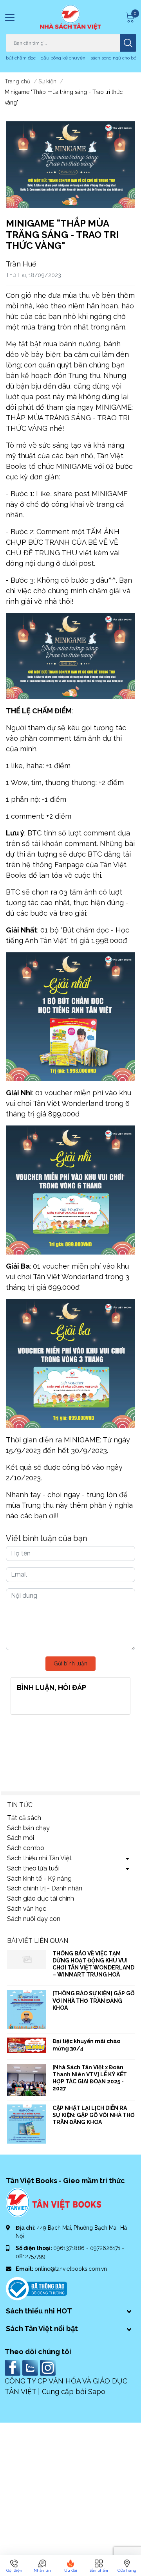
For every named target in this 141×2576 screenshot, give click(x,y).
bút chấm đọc (21, 58)
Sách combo (26, 1848)
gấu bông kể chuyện (63, 58)
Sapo (97, 2391)
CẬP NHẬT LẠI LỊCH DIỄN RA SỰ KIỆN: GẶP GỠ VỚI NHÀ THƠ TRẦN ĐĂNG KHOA (94, 2115)
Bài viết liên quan (38, 1941)
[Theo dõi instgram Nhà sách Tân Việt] (49, 2367)
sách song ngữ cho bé (113, 58)
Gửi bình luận (70, 1663)
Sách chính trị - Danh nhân (45, 1888)
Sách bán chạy (28, 1828)
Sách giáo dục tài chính (41, 1898)
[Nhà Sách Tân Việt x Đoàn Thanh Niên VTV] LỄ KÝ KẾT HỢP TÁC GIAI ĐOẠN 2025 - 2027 (90, 2078)
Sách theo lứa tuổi (33, 1868)
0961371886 (70, 2248)
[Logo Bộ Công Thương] (36, 2288)
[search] (128, 43)
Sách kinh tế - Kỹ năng (39, 1878)
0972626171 (106, 2248)
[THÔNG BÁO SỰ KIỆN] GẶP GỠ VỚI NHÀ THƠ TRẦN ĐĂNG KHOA (94, 2000)
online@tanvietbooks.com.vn (71, 2269)
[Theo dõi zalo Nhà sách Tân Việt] (31, 2367)
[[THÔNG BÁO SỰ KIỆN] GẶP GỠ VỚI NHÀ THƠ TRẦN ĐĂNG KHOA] (27, 2009)
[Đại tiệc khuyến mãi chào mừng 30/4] (27, 2045)
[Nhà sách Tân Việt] (70, 17)
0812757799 (31, 2256)
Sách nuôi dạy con (34, 1919)
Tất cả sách (24, 1818)
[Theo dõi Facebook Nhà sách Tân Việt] (14, 2367)
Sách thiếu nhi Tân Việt (39, 1858)
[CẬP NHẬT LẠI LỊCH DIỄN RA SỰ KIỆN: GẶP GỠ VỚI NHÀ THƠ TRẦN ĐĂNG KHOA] (27, 2124)
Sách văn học (27, 1909)
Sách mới (21, 1838)
